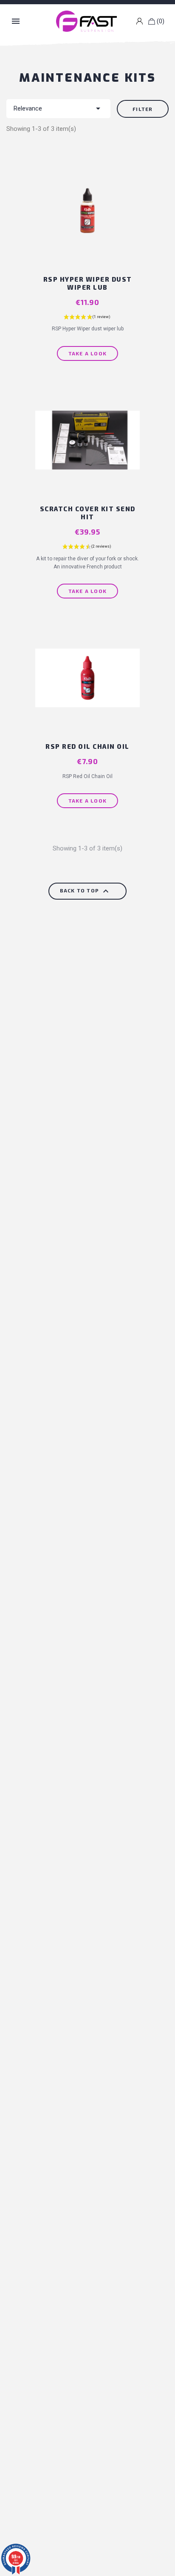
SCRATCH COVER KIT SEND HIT (88, 513)
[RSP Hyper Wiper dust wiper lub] (87, 217)
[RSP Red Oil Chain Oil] (87, 684)
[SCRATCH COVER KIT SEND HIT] (87, 446)
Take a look (87, 353)
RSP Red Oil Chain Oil (87, 746)
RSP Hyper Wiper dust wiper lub (88, 283)
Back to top (85, 891)
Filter (143, 109)
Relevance (58, 108)
